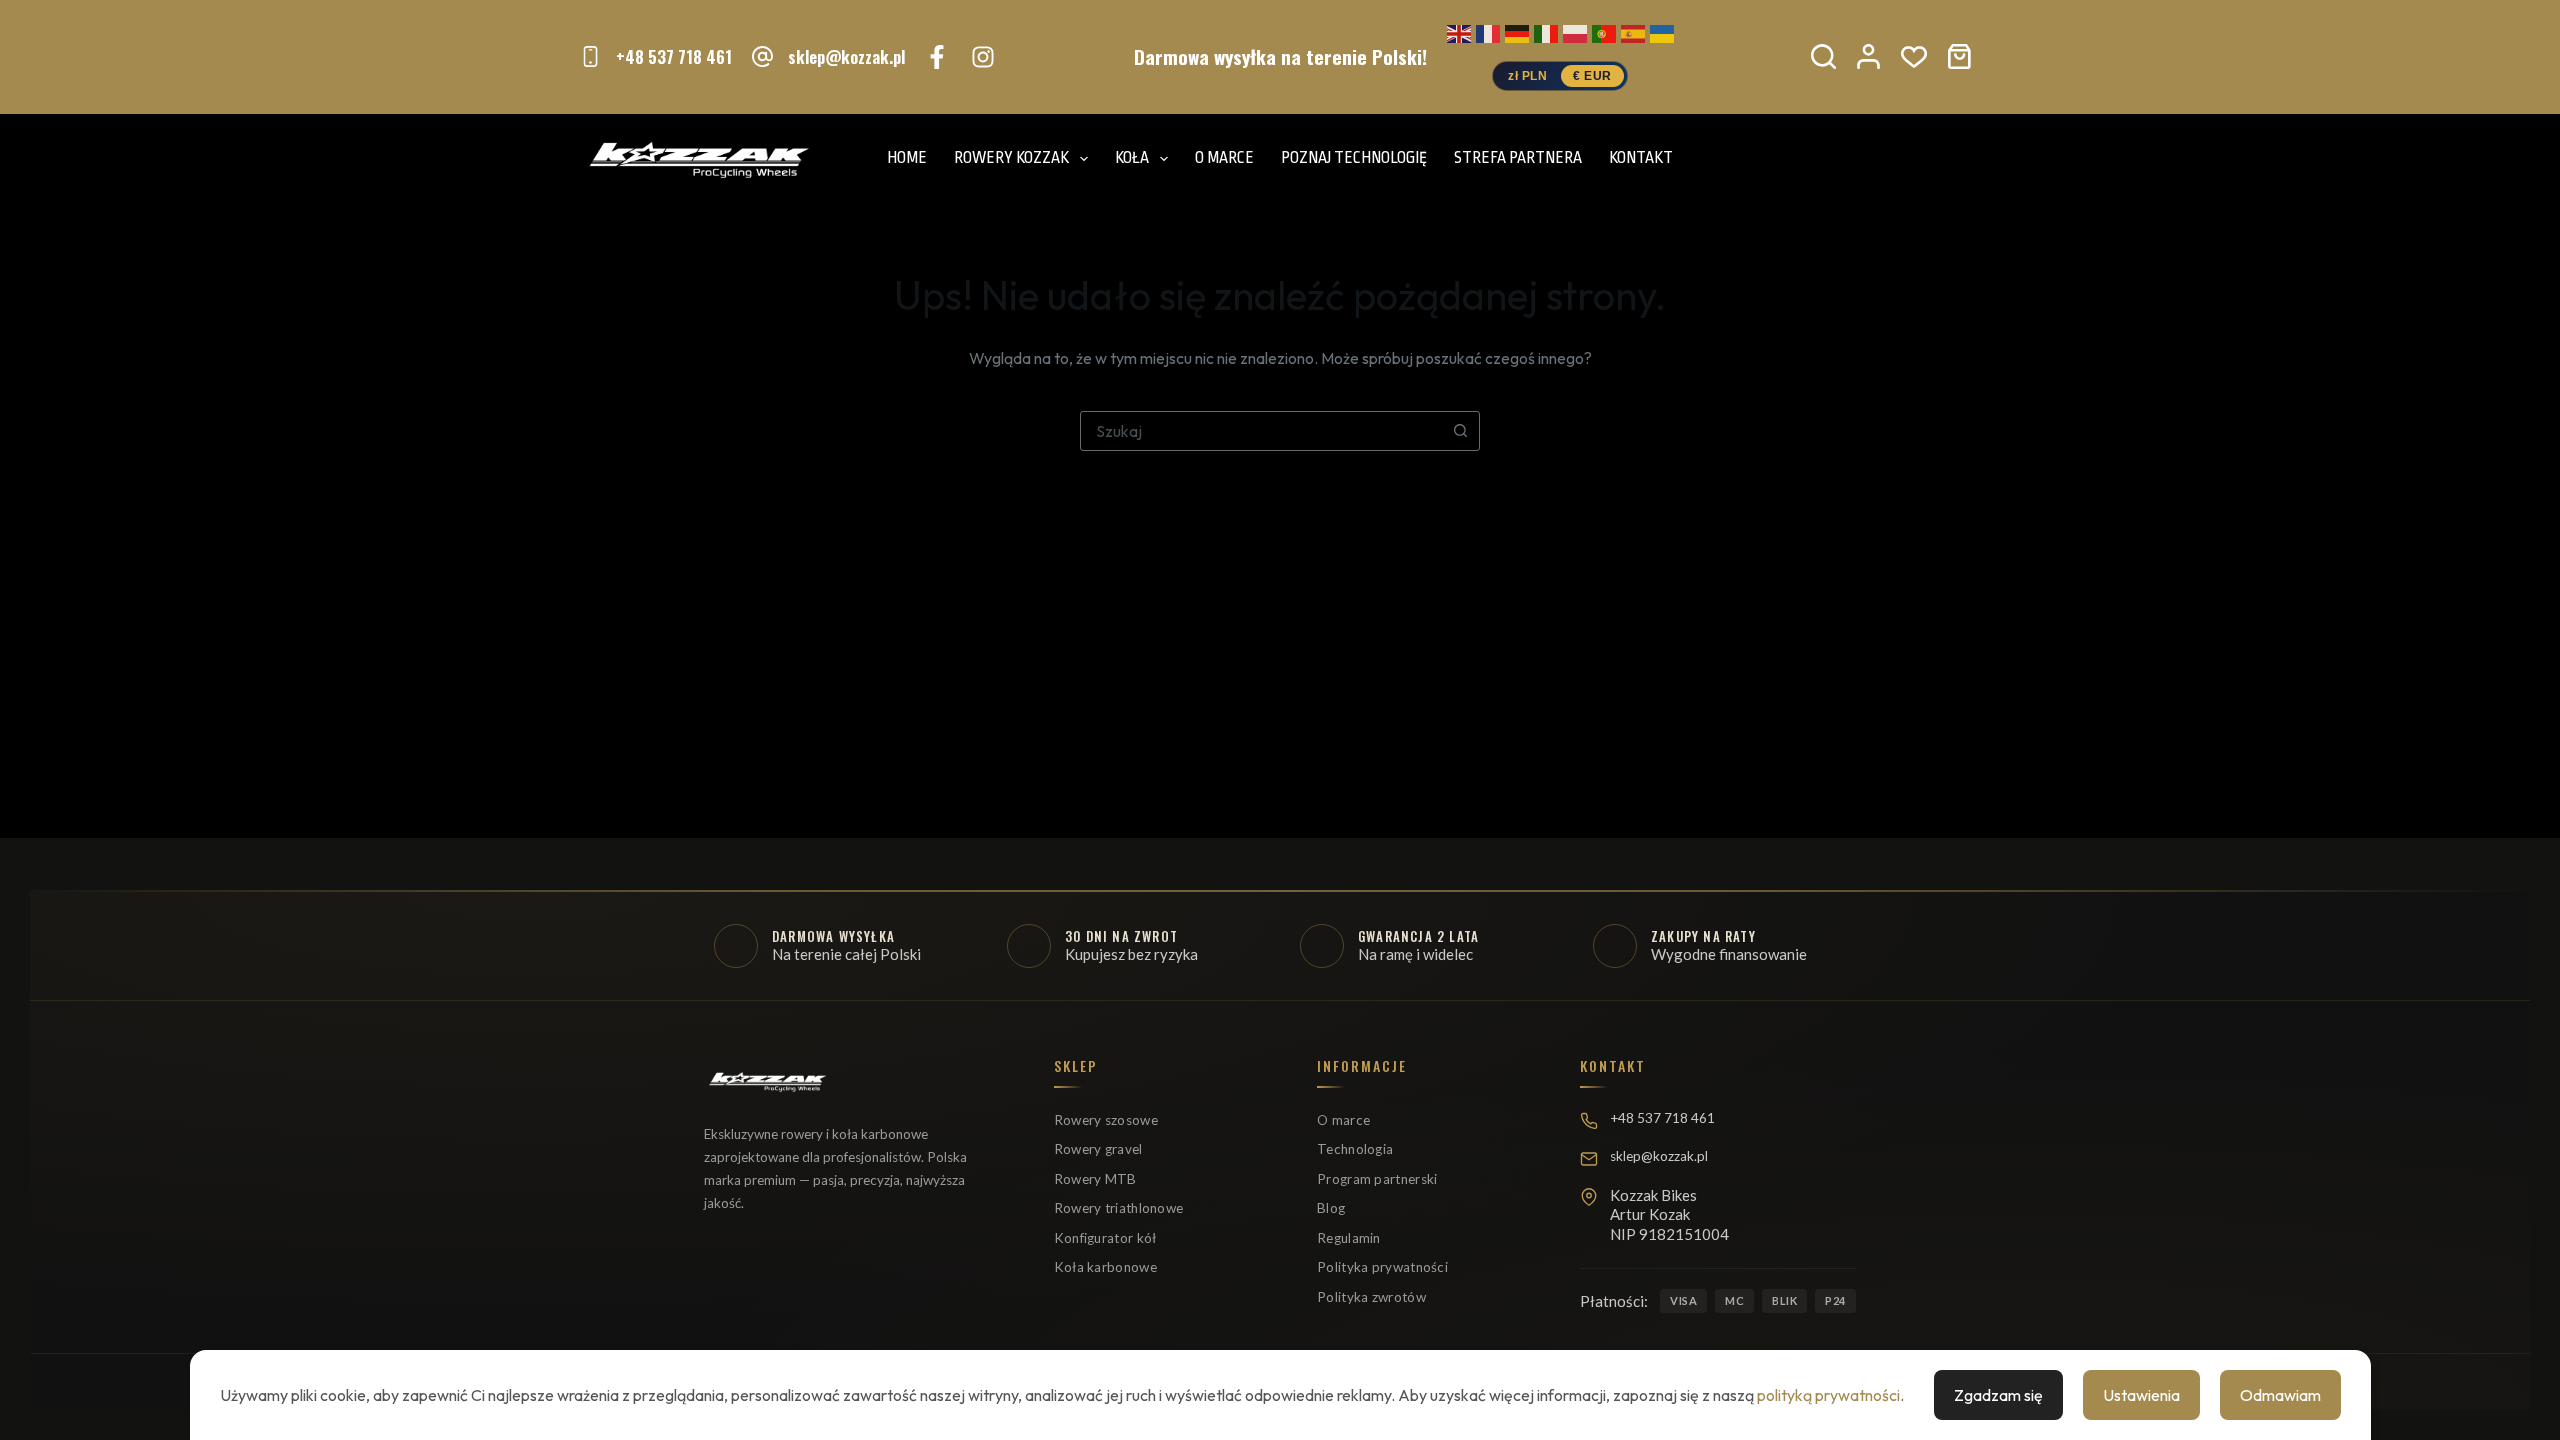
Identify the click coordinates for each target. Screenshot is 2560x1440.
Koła (1132, 158)
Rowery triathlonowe (1119, 1208)
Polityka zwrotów (1371, 1297)
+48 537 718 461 (674, 56)
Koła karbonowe (1105, 1267)
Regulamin (1349, 1238)
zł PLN (1527, 76)
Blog (1331, 1208)
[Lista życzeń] (1914, 57)
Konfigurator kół (1105, 1238)
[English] (1459, 31)
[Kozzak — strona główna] (767, 1090)
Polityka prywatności (1382, 1267)
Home (907, 158)
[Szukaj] (1823, 56)
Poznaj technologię (1354, 158)
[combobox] (1261, 431)
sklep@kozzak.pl (846, 56)
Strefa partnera (1518, 158)
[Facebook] (937, 57)
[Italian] (1546, 31)
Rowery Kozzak (1011, 158)
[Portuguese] (1604, 31)
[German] (1517, 31)
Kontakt (1641, 158)
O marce (1224, 158)
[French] (1488, 31)
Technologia (1355, 1149)
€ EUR (1592, 76)
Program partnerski (1377, 1179)
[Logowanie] (1868, 56)
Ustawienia (2141, 1395)
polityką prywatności (1828, 1395)
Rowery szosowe (1106, 1120)
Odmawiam (2280, 1395)
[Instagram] (983, 57)
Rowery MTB (1095, 1179)
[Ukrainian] (1662, 31)
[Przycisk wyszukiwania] (1460, 431)
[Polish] (1575, 31)
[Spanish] (1633, 31)
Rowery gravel (1098, 1149)
